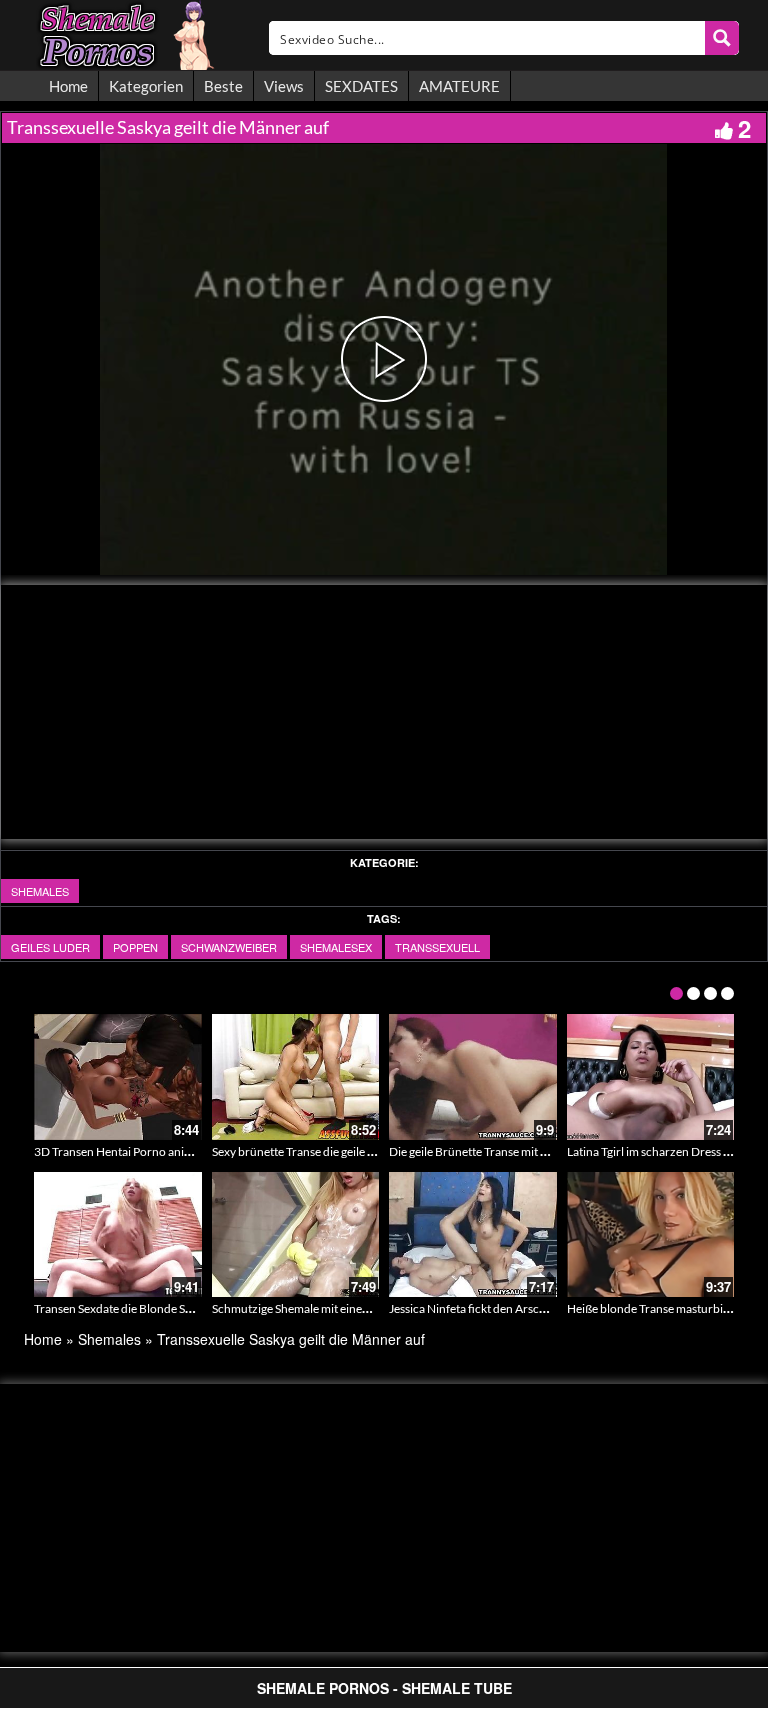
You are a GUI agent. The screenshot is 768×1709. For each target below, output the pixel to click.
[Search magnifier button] (722, 38)
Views (284, 86)
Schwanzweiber (229, 947)
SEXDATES (361, 86)
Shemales (40, 891)
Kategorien (146, 86)
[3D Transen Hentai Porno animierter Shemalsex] (118, 1077)
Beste (223, 86)
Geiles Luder (50, 947)
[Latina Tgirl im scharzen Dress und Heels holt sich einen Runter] (651, 1077)
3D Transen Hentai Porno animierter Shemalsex (157, 1151)
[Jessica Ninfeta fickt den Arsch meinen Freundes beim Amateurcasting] (473, 1235)
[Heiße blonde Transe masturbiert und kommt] (651, 1235)
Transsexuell (437, 947)
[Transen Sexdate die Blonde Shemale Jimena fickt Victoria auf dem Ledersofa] (118, 1235)
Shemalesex (336, 947)
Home (68, 86)
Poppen (135, 947)
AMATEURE (459, 86)
